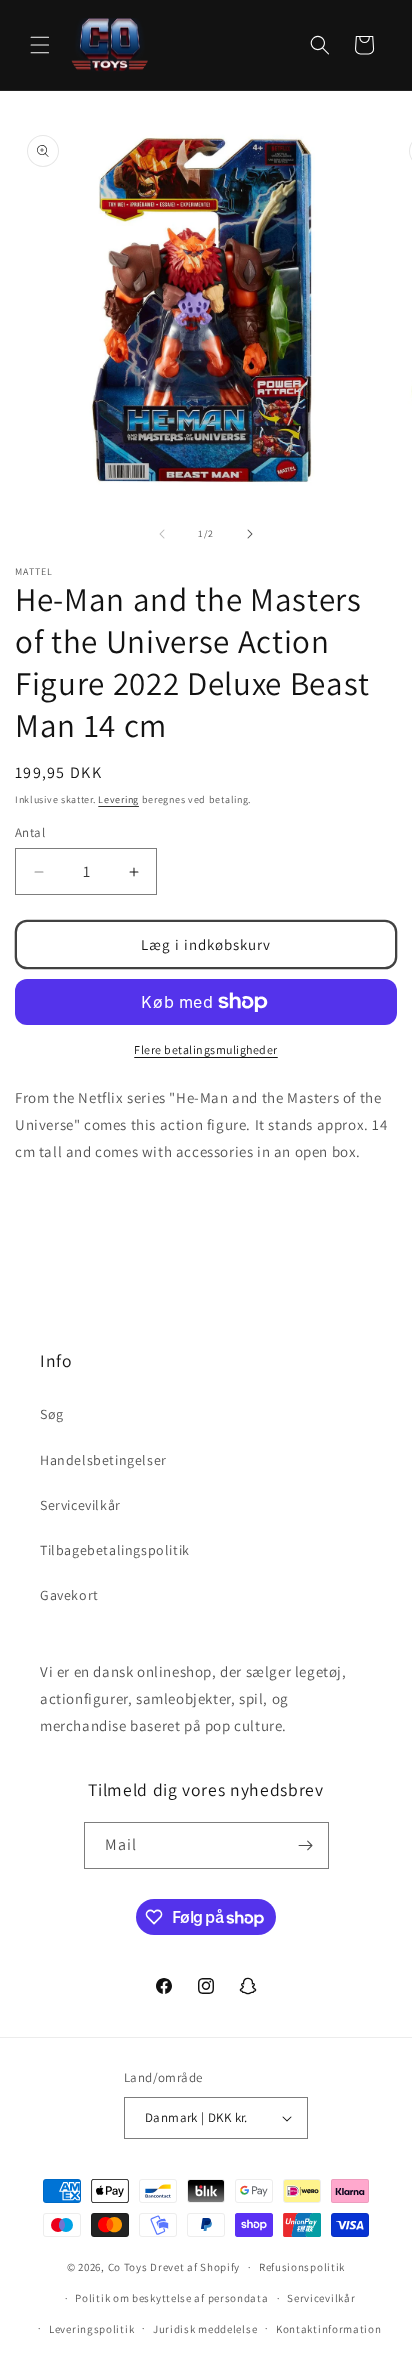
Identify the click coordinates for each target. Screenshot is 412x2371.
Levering (118, 799)
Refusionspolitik (302, 2267)
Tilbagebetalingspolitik (115, 1550)
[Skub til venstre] (162, 534)
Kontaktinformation (329, 2329)
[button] (40, 45)
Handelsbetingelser (103, 1460)
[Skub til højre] (250, 534)
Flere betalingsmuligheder (206, 1049)
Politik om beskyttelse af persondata (171, 2298)
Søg (52, 1414)
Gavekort (69, 1595)
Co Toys (128, 2267)
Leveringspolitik (91, 2329)
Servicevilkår (80, 1505)
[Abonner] (306, 1845)
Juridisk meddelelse (205, 2329)
